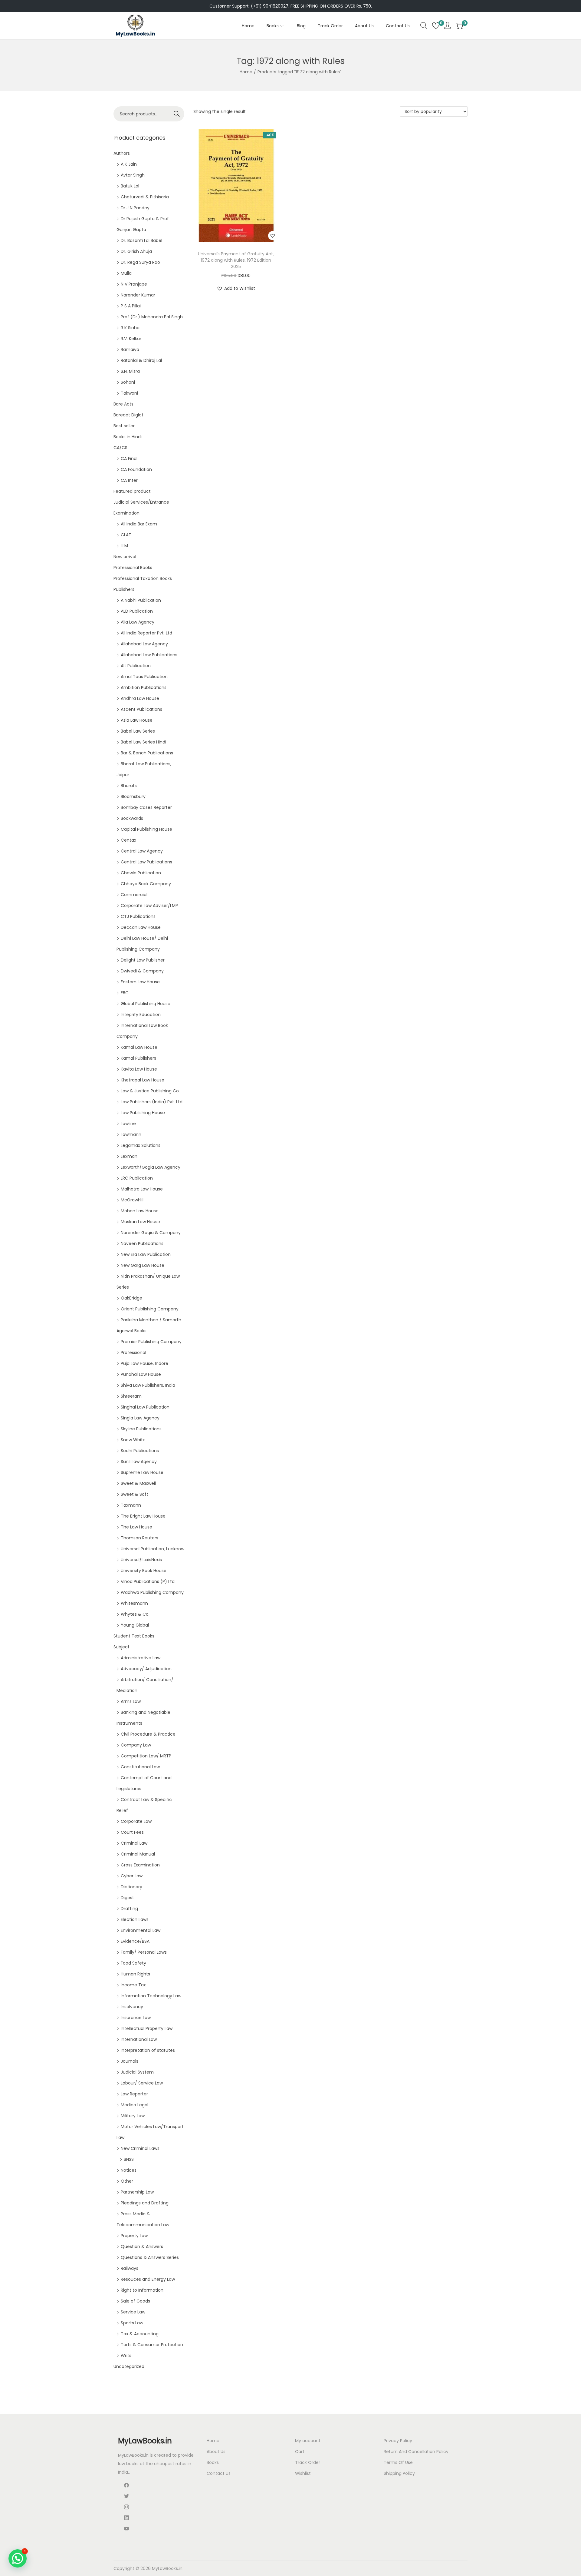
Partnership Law (137, 2192)
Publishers (124, 589)
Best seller (124, 426)
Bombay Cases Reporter (146, 807)
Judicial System (137, 2072)
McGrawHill (132, 1200)
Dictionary (131, 1887)
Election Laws (135, 1919)
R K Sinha (130, 328)
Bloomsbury (133, 796)
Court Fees (132, 1832)
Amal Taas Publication (144, 677)
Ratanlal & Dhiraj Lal (141, 360)
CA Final (129, 459)
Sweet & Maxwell (138, 1483)
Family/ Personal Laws (144, 1952)
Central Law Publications (146, 862)
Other (127, 2181)
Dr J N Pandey (135, 208)
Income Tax (133, 1985)
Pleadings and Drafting (145, 2203)
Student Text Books (134, 1636)
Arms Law (131, 1701)
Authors (122, 153)
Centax (128, 840)
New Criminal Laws (140, 2148)
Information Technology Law (151, 1996)
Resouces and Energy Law (148, 2279)
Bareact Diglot (128, 415)
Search (177, 114)
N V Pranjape (134, 284)
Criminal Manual (138, 1854)
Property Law (134, 2236)
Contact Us (219, 2473)
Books (213, 2462)
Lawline (128, 1124)
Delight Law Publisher (143, 960)
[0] (436, 26)
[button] (273, 236)
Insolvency (132, 2007)
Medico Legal (135, 2105)
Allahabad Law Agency (144, 644)
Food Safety (133, 1963)
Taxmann (131, 1505)
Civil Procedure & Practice (148, 1734)
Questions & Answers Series (150, 2257)
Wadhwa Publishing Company (152, 1592)
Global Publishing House (146, 1004)
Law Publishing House (143, 1113)
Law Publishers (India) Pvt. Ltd (152, 1102)
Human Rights (135, 1974)
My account (308, 2441)
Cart (300, 2452)
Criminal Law (134, 1843)
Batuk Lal (130, 186)
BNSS (129, 2159)
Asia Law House (137, 720)
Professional (133, 1353)
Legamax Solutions (141, 1145)
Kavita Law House (139, 1069)
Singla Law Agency (140, 1418)
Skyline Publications (141, 1429)
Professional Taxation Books (143, 578)
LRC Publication (137, 1178)
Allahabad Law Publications (149, 655)
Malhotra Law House (142, 1189)
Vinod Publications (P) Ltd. (148, 1581)
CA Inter (129, 480)
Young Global (135, 1625)
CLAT (126, 535)
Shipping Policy (399, 2473)
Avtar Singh (133, 175)
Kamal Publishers (138, 1058)
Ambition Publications (144, 687)
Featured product (132, 491)
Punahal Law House (141, 1374)
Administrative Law (141, 1658)
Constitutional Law (140, 1767)
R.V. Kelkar (131, 339)
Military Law (133, 2116)
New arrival (125, 557)
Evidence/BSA (135, 1941)
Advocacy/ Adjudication (146, 1669)
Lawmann (131, 1134)
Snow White (133, 1440)
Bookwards (132, 818)
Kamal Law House (139, 1047)
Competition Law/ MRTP (146, 1756)
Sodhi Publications (140, 1451)
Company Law (136, 1745)
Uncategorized (129, 2366)
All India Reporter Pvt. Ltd (146, 633)
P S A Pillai (131, 306)
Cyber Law (132, 1876)
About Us (216, 2452)
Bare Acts (123, 404)
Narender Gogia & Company (151, 1233)
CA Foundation (136, 469)
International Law (139, 2039)
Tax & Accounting (140, 2334)
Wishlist (303, 2473)
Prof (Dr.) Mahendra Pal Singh (152, 317)
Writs (126, 2356)
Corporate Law (136, 1821)
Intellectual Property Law (147, 2028)
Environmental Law (141, 1930)
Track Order (308, 2462)
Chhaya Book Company (146, 884)
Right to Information (142, 2290)
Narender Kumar (138, 295)
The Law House (136, 1527)
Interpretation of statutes (148, 2050)
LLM (124, 546)
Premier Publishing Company (151, 1342)
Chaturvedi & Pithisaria (145, 197)
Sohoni (128, 382)
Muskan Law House (140, 1222)
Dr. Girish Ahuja (136, 251)
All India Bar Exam (139, 524)
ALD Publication (137, 611)
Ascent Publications (141, 709)
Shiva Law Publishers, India (148, 1385)
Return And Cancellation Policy (416, 2452)
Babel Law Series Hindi (143, 742)
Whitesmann (134, 1603)
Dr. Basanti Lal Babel (141, 240)
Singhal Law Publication (145, 1407)
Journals (130, 2061)
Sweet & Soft (135, 1494)
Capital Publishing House (146, 829)
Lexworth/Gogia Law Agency (151, 1167)
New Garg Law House (143, 1265)
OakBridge (131, 1298)
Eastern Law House (140, 982)
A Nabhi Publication (141, 600)
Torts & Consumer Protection (152, 2345)
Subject (121, 1647)
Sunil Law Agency (139, 1462)
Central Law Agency (142, 851)
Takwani (129, 393)
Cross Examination (140, 1865)
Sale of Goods (135, 2301)
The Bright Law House (143, 1516)
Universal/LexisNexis (141, 1560)
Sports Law (132, 2323)
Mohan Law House (140, 1211)
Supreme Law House (142, 1472)
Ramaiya (130, 349)
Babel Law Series (138, 731)
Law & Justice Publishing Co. (150, 1091)
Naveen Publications (142, 1243)
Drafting (129, 1909)
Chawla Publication (141, 873)
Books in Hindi (128, 437)
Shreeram (131, 1396)
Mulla (126, 273)
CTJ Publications (138, 916)
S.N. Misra (130, 371)
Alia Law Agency (138, 622)
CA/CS (120, 448)
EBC (125, 993)
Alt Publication (136, 666)
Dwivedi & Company (142, 971)
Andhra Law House (140, 698)
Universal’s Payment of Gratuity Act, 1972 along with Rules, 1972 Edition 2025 (236, 260)
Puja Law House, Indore (144, 1363)
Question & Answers (142, 2247)
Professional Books (133, 568)
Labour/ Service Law (142, 2083)
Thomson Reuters (140, 1538)
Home (246, 72)
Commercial (134, 895)
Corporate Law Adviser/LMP (149, 906)
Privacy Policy (398, 2441)
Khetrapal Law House (143, 1080)
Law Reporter (134, 2094)
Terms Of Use (398, 2462)
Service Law (133, 2312)
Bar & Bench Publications (147, 753)
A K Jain (129, 164)
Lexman (129, 1156)
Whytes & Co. (135, 1614)
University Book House (144, 1571)
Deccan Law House (141, 927)
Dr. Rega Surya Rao (140, 262)
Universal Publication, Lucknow (153, 1549)
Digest (127, 1898)
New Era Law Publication (146, 1254)
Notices (129, 2170)
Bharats (129, 786)
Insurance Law (136, 2018)
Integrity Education (141, 1015)
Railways (130, 2268)
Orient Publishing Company (150, 1309)
